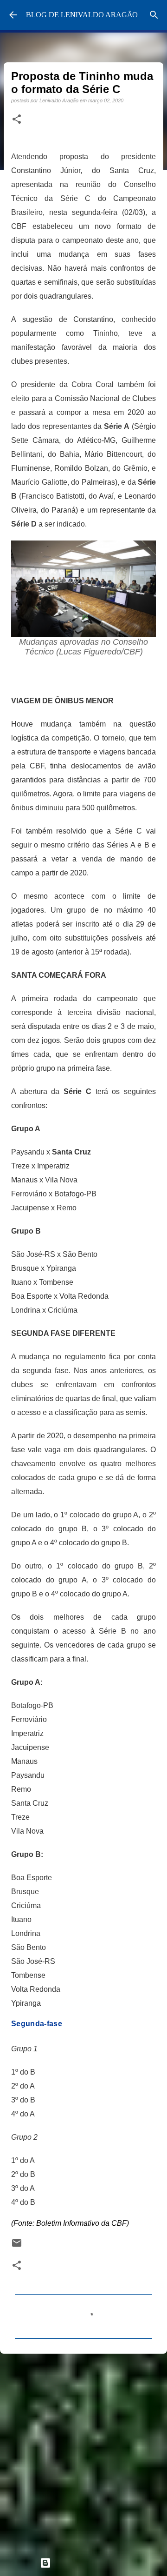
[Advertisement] (83, 2451)
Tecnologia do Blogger (89, 2563)
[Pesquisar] (154, 15)
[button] (17, 120)
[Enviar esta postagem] (17, 2246)
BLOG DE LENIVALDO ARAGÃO (82, 15)
